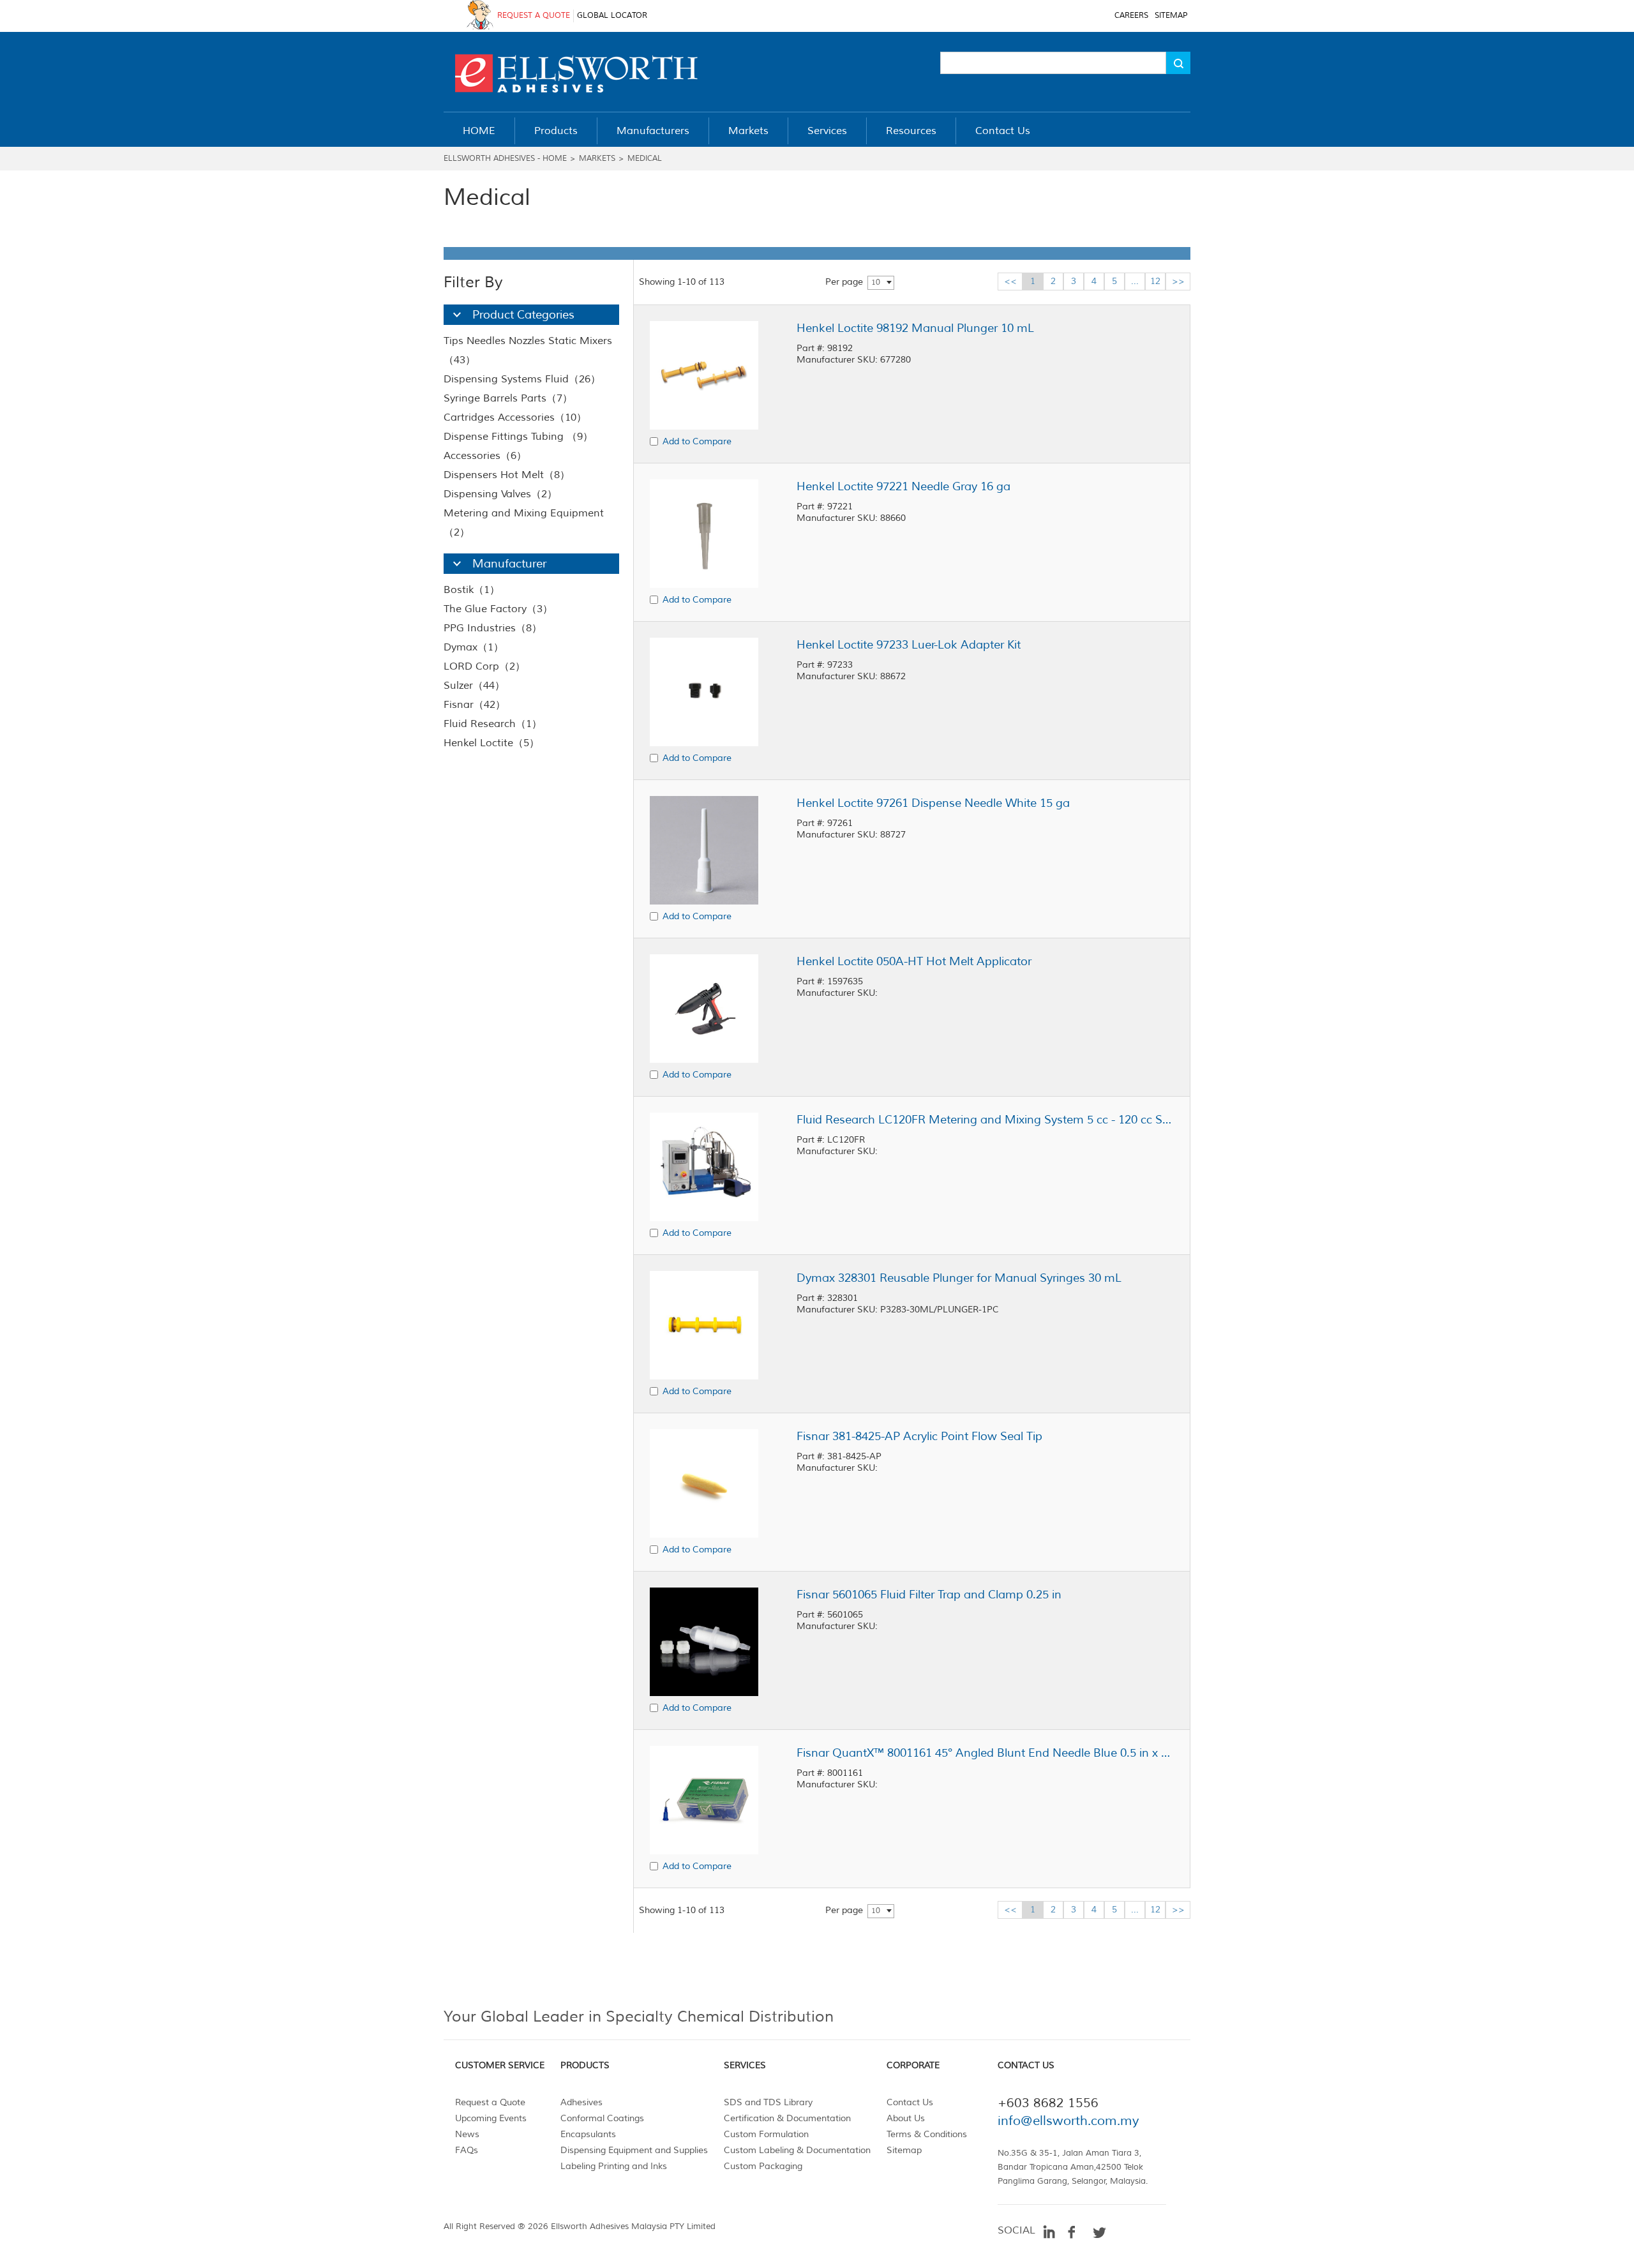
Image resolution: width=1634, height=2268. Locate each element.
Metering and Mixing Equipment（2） (524, 523)
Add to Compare (697, 441)
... (1135, 281)
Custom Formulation (766, 2134)
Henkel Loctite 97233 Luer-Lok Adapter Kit (909, 645)
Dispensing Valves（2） (500, 494)
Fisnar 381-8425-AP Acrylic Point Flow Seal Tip (919, 1436)
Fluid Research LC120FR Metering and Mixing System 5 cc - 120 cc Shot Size (985, 1120)
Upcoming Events (491, 2118)
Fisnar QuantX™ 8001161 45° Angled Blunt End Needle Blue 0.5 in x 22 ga (985, 1753)
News (467, 2134)
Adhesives (581, 2102)
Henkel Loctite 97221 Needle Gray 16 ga (903, 486)
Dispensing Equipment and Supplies (634, 2150)
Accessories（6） (485, 456)
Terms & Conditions (927, 2134)
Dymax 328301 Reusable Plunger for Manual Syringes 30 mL (959, 1278)
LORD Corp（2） (484, 666)
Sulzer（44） (474, 686)
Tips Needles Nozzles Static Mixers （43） (528, 350)
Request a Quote (490, 2102)
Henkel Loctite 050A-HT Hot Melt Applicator (914, 961)
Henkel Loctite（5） (491, 743)
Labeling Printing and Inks (614, 2166)
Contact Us (910, 2102)
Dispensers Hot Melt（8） (507, 475)
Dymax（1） (474, 647)
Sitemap (904, 2150)
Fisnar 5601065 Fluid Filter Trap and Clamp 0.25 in (929, 1595)
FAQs (467, 2150)
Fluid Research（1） (493, 724)
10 (876, 282)
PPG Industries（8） (493, 628)
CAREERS (1131, 16)
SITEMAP (1171, 16)
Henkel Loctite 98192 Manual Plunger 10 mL (915, 328)
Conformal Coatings (602, 2118)
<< (1010, 281)
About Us (906, 2118)
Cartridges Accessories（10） (515, 417)
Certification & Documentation (787, 2118)
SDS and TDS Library (768, 2102)
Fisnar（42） (475, 705)
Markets (597, 159)
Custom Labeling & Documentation (797, 2150)
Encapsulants (588, 2134)
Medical (645, 159)
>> (1178, 281)
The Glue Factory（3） (498, 609)
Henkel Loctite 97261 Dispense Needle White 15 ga (933, 803)
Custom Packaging (763, 2166)
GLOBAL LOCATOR (612, 16)
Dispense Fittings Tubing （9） (518, 437)
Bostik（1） (472, 590)
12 (1155, 281)
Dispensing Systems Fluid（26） (522, 379)
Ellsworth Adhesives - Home (505, 159)
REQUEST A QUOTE (534, 16)
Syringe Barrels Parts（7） (508, 398)
